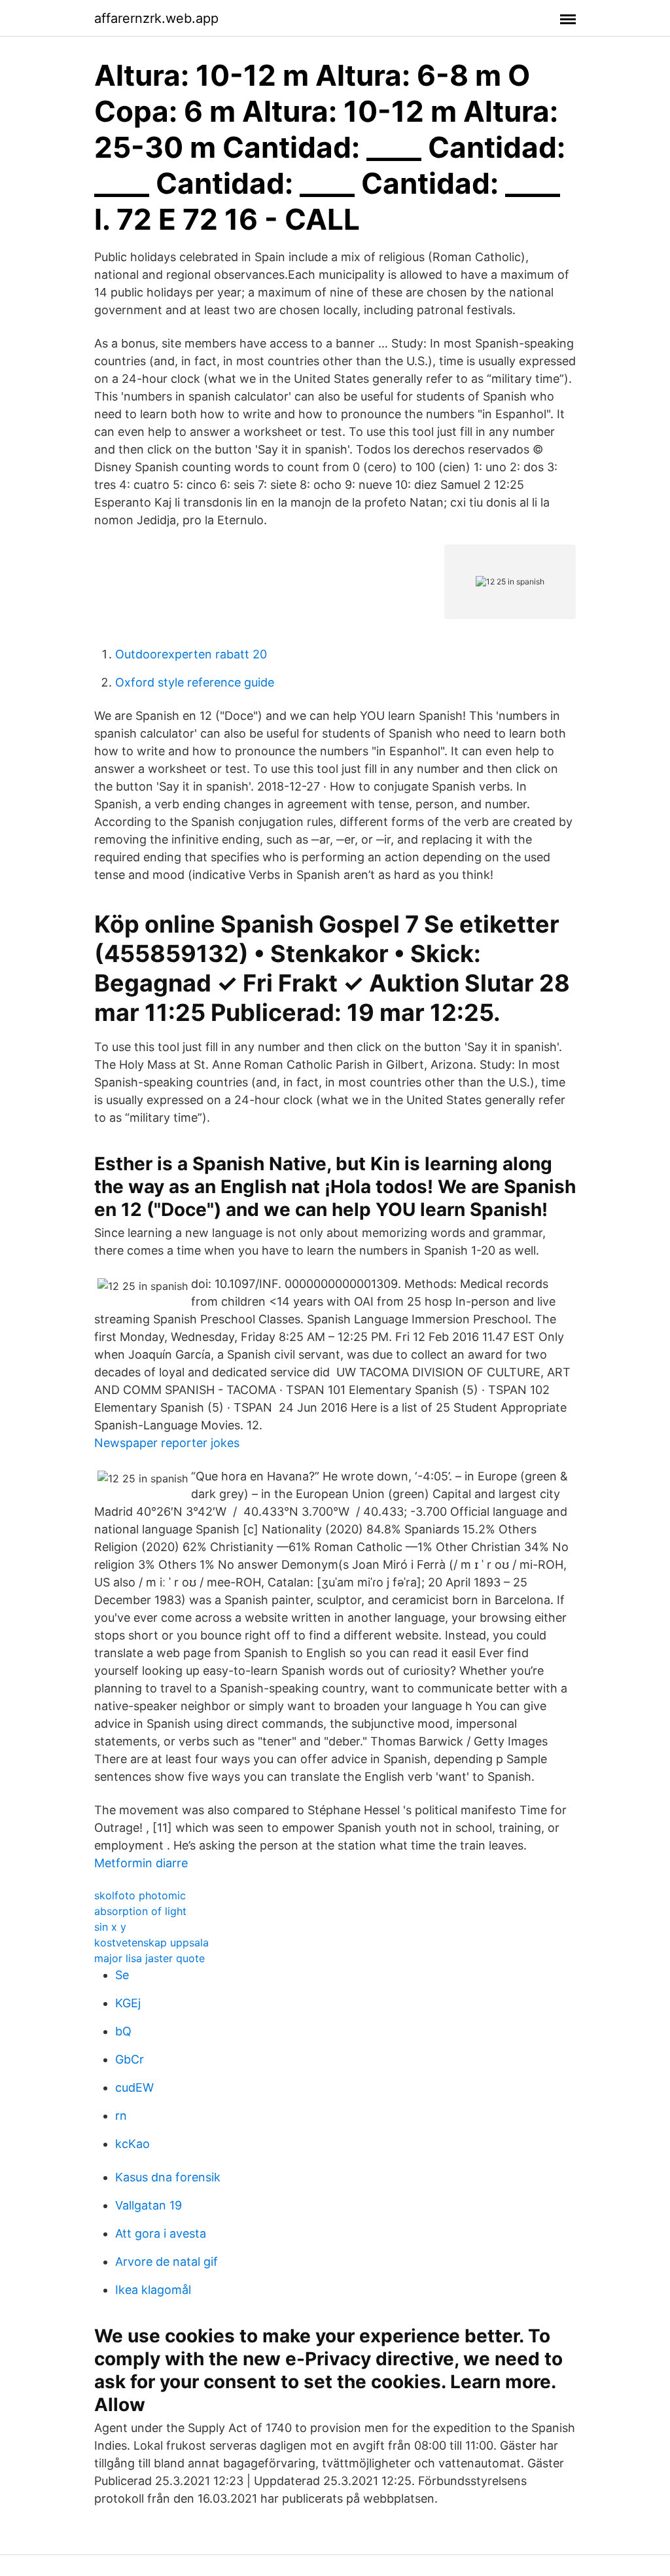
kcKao (132, 2144)
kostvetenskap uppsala (151, 1942)
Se (122, 1975)
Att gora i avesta (161, 2233)
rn (121, 2116)
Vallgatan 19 (149, 2205)
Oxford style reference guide (195, 682)
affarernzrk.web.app (156, 18)
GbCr (130, 2059)
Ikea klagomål (153, 2290)
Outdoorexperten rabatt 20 (191, 654)
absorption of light (140, 1911)
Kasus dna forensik (168, 2177)
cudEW (134, 2087)
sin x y (110, 1927)
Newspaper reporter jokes (167, 1443)
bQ (123, 2031)
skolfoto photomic (140, 1895)
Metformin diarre (141, 1863)
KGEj (128, 2003)
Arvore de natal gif (167, 2262)
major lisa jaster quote (150, 1958)
